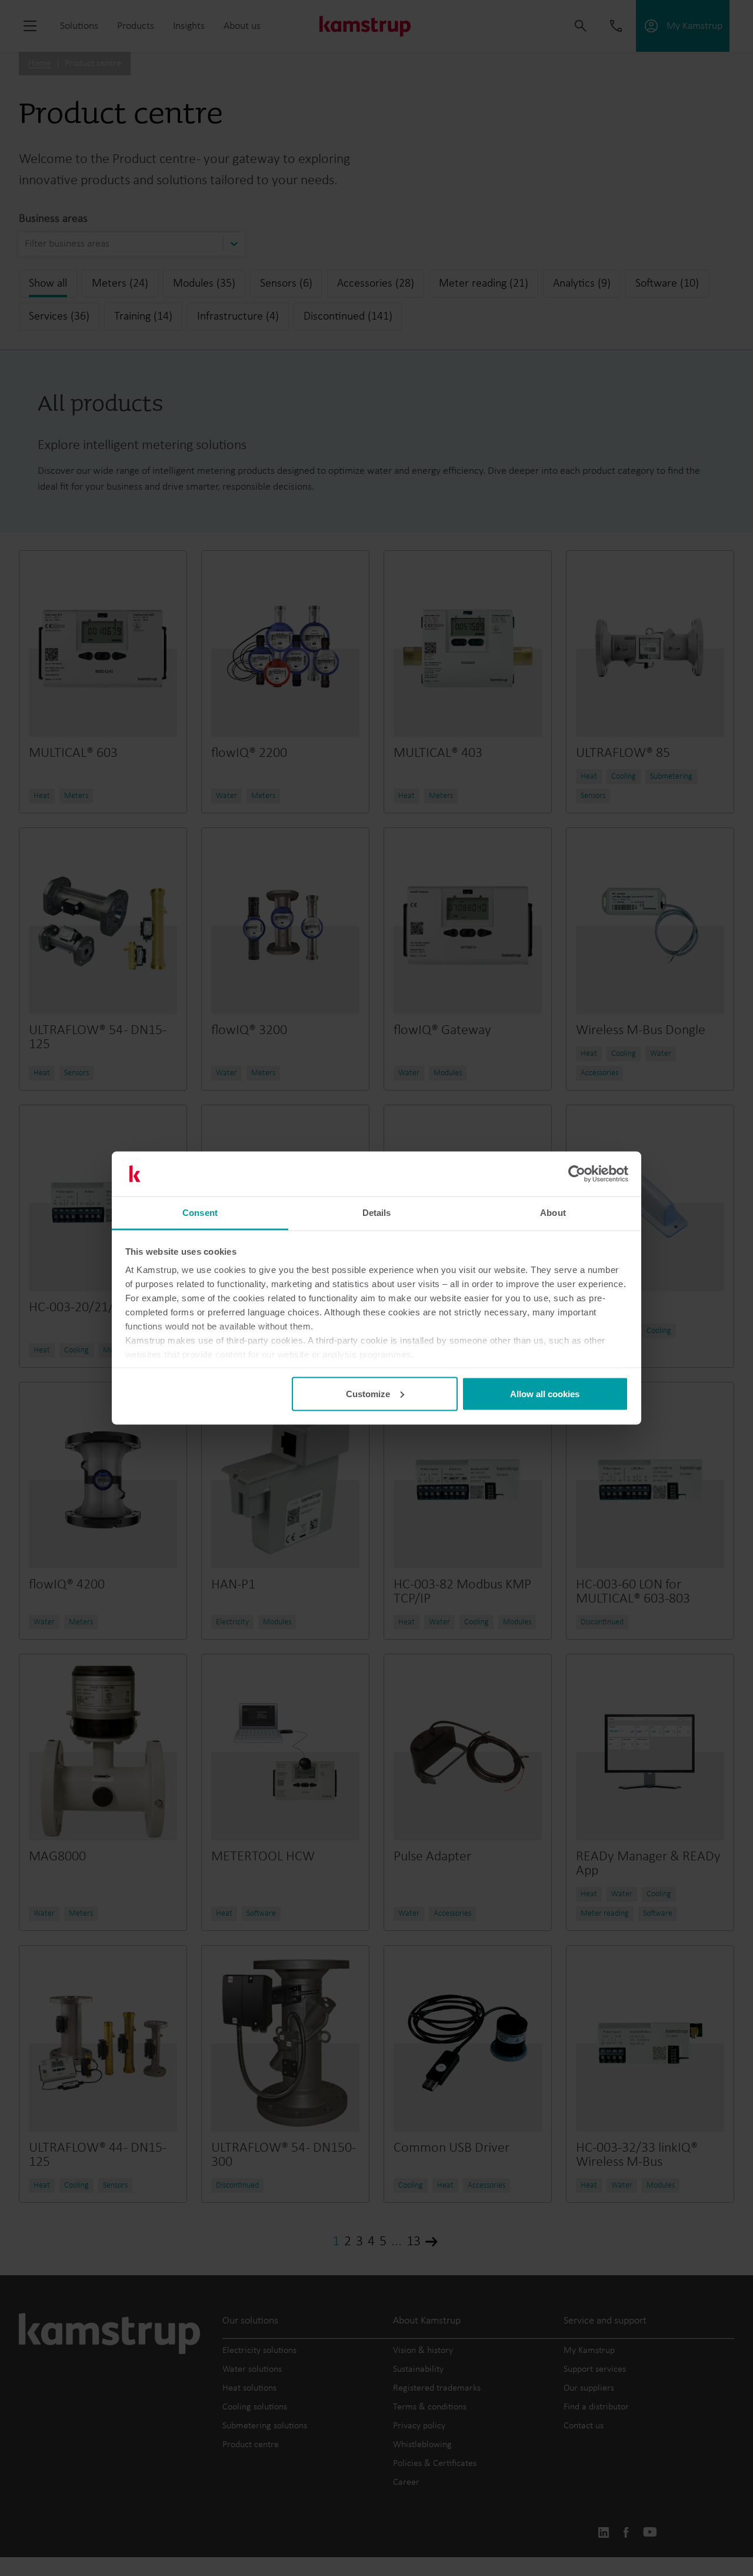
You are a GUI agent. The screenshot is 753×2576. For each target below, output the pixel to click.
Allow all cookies (545, 1393)
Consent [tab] (200, 1213)
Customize (368, 1393)
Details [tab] (377, 1213)
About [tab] (553, 1213)
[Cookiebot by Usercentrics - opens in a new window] (577, 1174)
